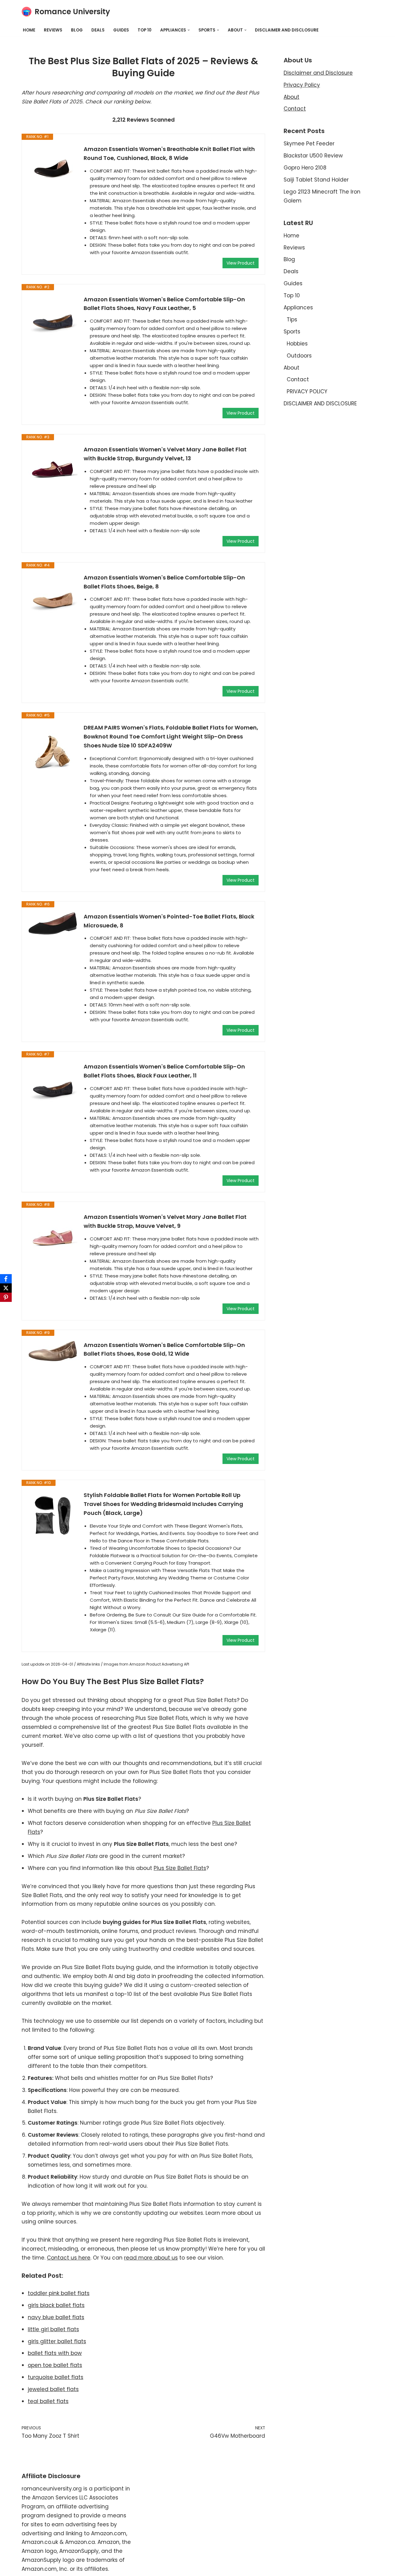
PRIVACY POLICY (307, 391)
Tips (292, 320)
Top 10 (145, 30)
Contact (295, 109)
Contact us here (69, 2258)
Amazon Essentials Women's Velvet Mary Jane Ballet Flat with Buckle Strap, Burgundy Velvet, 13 (165, 454)
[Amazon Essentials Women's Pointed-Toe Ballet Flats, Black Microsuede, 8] (53, 924)
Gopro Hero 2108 (305, 168)
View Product (241, 263)
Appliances (298, 307)
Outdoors (299, 356)
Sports (292, 332)
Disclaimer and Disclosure (318, 73)
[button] (189, 30)
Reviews (53, 30)
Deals (98, 30)
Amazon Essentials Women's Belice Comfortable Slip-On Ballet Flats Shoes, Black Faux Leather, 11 (164, 1071)
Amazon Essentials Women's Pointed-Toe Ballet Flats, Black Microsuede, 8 (169, 921)
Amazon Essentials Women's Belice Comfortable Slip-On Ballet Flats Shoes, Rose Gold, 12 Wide (164, 1349)
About (291, 97)
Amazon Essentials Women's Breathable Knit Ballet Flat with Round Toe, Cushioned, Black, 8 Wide (169, 153)
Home (29, 30)
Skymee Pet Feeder (309, 144)
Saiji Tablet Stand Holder (316, 180)
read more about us (151, 2258)
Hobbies (297, 344)
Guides (121, 30)
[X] (6, 1288)
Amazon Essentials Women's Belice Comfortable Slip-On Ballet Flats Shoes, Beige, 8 (164, 582)
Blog (77, 30)
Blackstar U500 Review (313, 156)
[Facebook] (6, 1279)
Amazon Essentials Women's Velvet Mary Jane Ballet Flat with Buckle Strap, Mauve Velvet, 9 (165, 1221)
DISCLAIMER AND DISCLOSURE (287, 30)
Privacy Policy (302, 85)
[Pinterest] (6, 1297)
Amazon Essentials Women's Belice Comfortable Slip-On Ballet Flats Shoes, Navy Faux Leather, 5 (164, 304)
